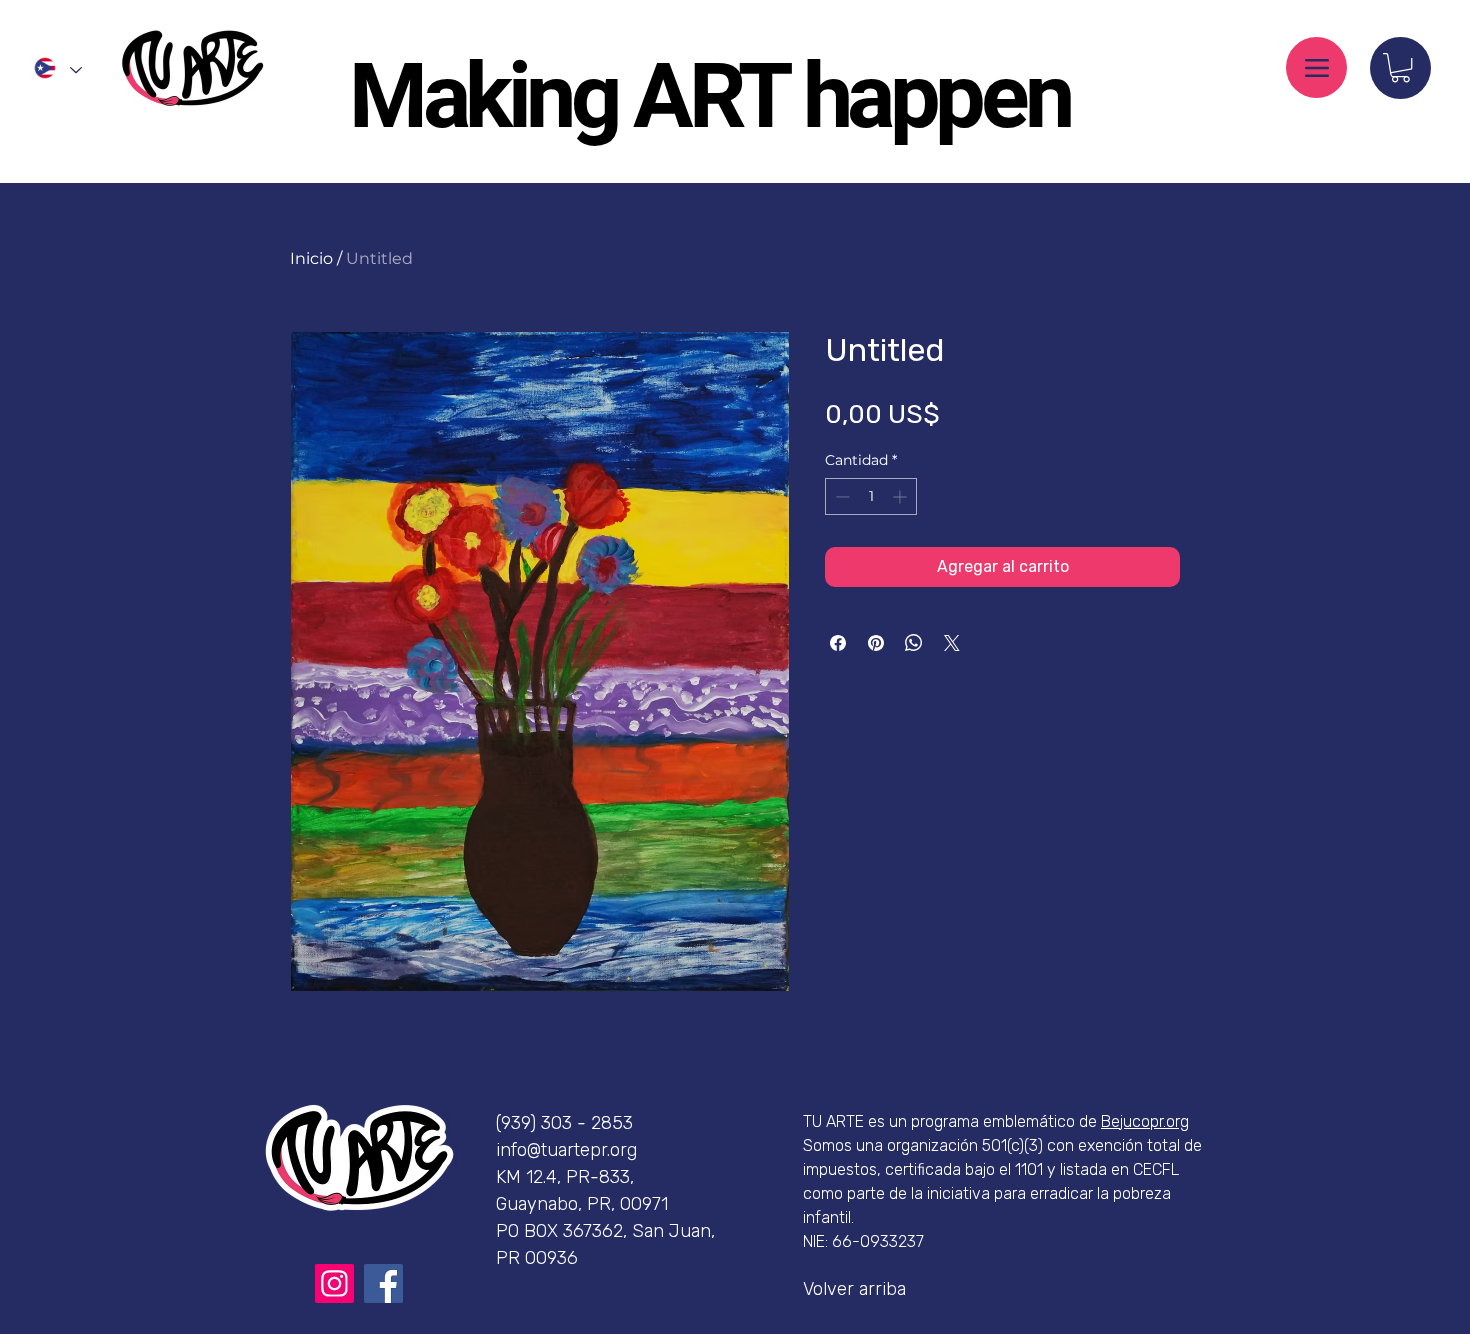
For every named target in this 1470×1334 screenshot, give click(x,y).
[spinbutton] (871, 496)
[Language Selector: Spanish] (57, 67)
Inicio (311, 258)
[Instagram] (334, 1283)
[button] (1400, 67)
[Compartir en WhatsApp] (914, 643)
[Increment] (901, 496)
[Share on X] (952, 643)
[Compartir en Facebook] (838, 643)
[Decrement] (840, 496)
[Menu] (1316, 67)
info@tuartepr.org (566, 1150)
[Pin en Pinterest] (876, 643)
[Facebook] (383, 1283)
